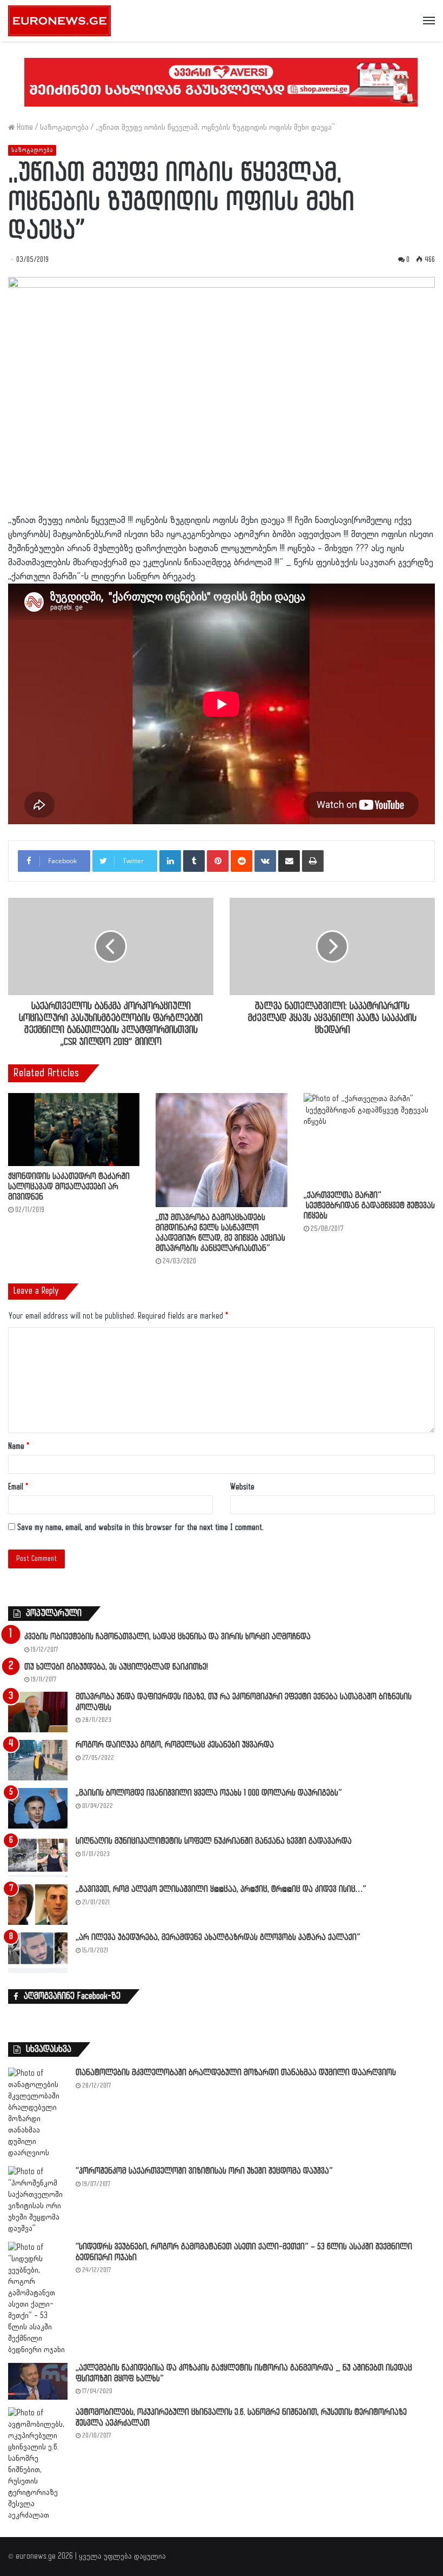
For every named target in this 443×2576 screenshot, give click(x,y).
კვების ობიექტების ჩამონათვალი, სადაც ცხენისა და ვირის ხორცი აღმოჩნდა (167, 1637)
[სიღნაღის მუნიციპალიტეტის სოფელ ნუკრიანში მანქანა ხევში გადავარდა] (38, 1856)
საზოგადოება (64, 127)
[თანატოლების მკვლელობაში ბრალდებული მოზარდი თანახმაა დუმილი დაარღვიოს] (38, 2113)
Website (242, 1487)
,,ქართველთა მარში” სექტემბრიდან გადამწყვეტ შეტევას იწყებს (369, 1206)
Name (19, 1446)
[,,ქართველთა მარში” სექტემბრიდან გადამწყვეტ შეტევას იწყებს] (369, 1139)
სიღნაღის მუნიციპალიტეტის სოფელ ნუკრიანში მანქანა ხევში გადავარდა (214, 1841)
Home (24, 127)
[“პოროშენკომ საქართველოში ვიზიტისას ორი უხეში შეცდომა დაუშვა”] (38, 2200)
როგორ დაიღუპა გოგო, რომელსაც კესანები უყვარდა (175, 1745)
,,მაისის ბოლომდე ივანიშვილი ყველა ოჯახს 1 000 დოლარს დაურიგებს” (209, 1793)
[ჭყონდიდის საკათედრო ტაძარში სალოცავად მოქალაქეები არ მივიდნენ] (74, 1130)
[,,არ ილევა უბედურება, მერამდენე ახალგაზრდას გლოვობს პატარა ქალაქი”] (38, 1953)
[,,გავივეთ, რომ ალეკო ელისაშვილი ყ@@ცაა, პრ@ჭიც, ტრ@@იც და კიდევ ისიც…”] (38, 1905)
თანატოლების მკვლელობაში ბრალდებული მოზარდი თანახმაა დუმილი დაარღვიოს (236, 2073)
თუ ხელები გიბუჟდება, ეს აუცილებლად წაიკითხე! (116, 1667)
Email (18, 1487)
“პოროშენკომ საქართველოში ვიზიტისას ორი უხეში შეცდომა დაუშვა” (204, 2171)
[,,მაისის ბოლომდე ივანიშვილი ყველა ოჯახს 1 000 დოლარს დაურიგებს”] (38, 1808)
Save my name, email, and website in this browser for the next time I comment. (140, 1528)
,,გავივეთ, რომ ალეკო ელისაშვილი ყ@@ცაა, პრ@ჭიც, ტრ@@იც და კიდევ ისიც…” (221, 1889)
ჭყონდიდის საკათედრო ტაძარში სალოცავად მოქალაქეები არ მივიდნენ (69, 1187)
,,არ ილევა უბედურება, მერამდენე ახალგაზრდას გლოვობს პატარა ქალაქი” (218, 1938)
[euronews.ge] (59, 21)
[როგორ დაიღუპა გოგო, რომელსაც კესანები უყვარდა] (38, 1760)
